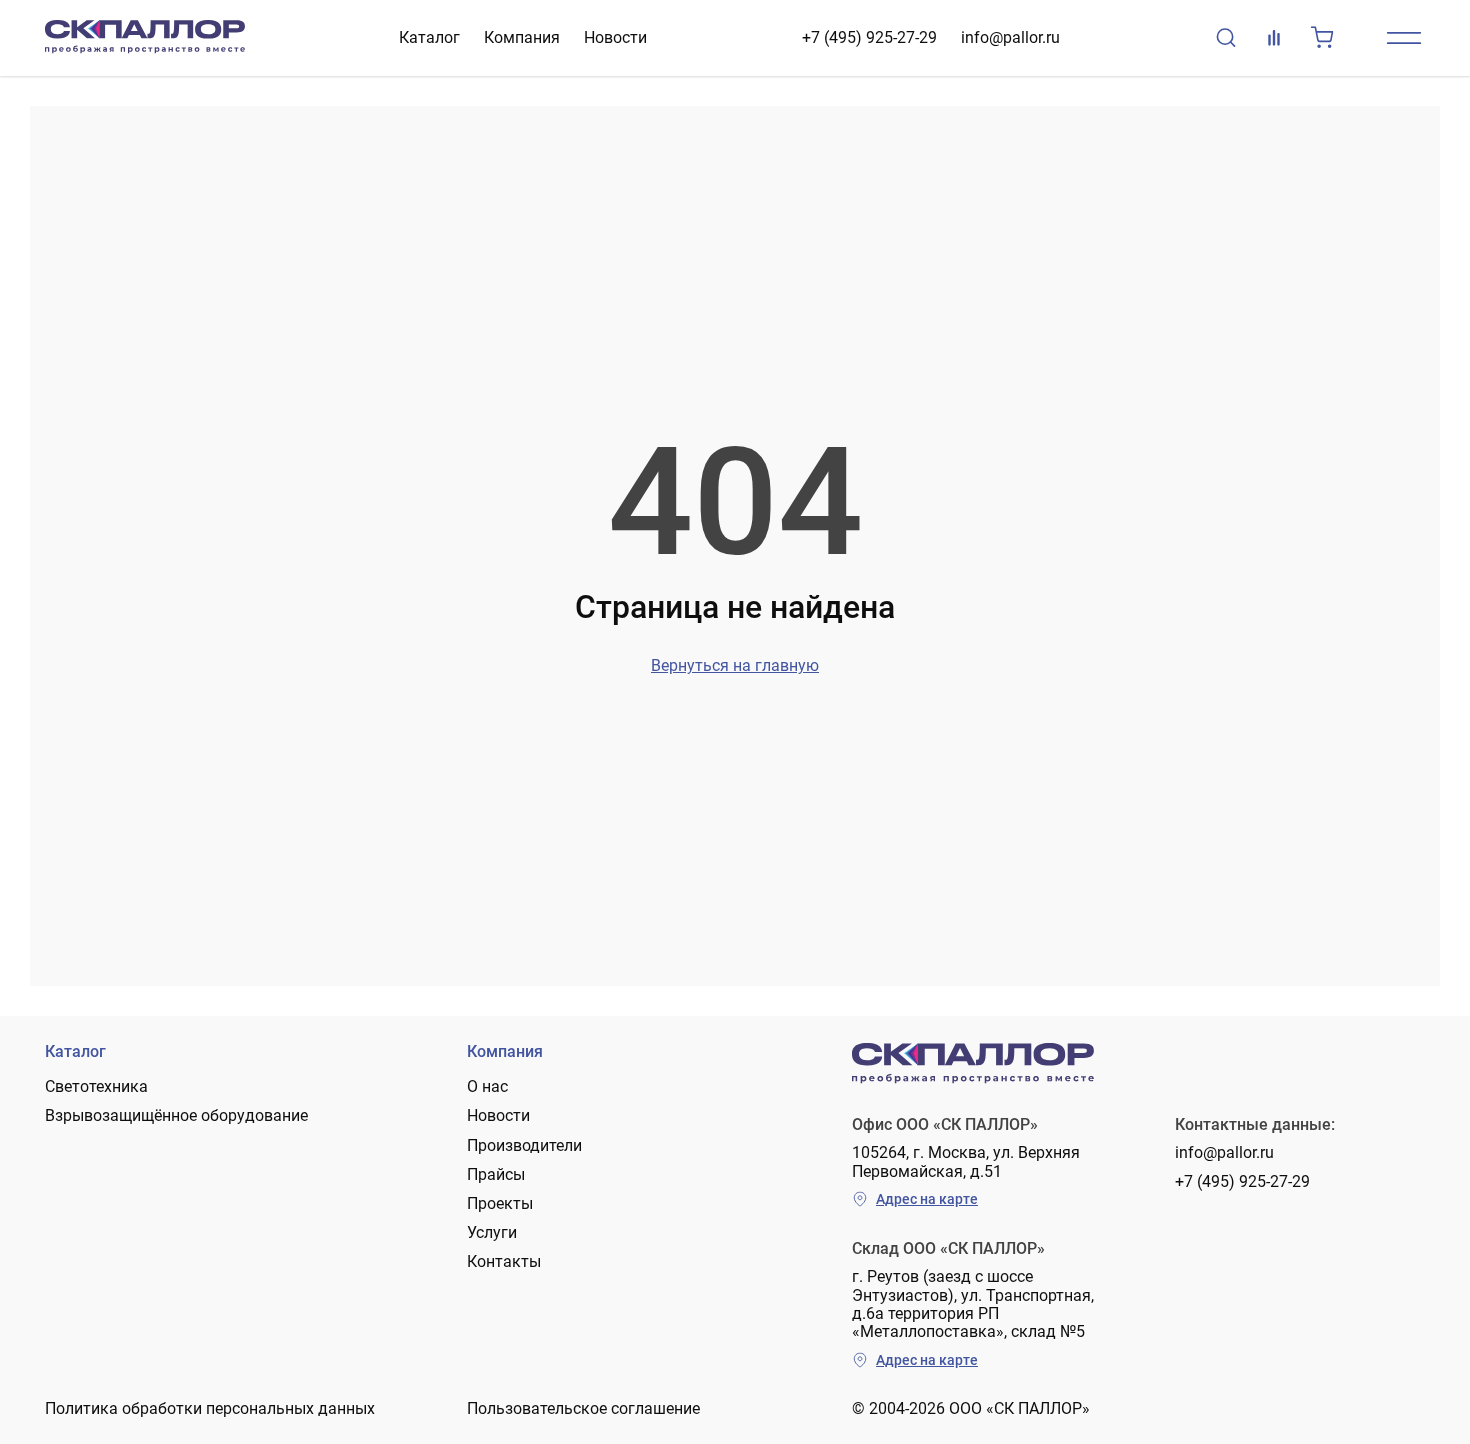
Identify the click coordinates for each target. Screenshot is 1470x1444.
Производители (524, 1145)
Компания (522, 37)
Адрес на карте (927, 1199)
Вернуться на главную (735, 665)
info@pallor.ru (1010, 37)
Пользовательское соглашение (583, 1408)
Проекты (500, 1203)
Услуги (492, 1232)
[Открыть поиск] (1226, 38)
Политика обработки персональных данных (210, 1408)
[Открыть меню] (1404, 38)
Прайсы (496, 1174)
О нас (487, 1086)
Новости (615, 37)
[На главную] (145, 38)
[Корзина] (1322, 38)
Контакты (504, 1261)
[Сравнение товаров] (1274, 38)
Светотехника (96, 1086)
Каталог (429, 37)
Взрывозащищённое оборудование (176, 1115)
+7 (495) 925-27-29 (869, 37)
